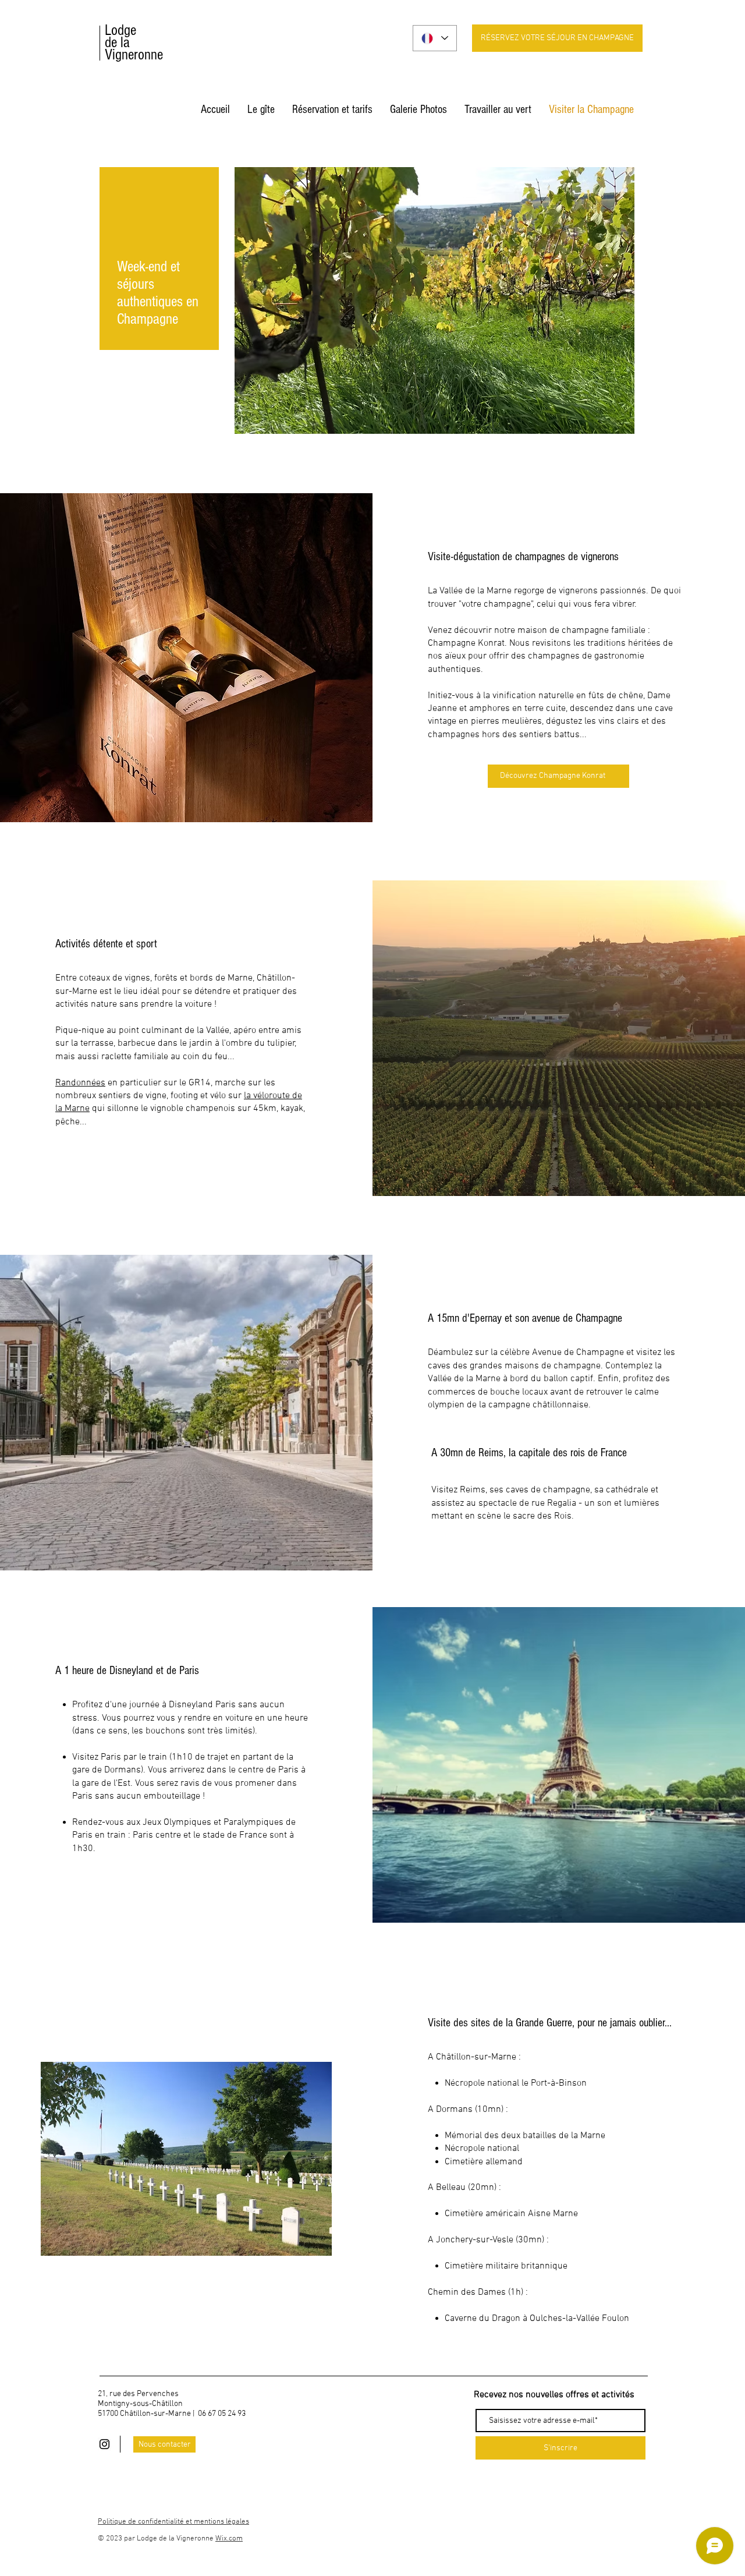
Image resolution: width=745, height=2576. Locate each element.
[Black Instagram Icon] (104, 2444)
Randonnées (80, 1083)
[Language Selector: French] (435, 38)
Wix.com (229, 2539)
